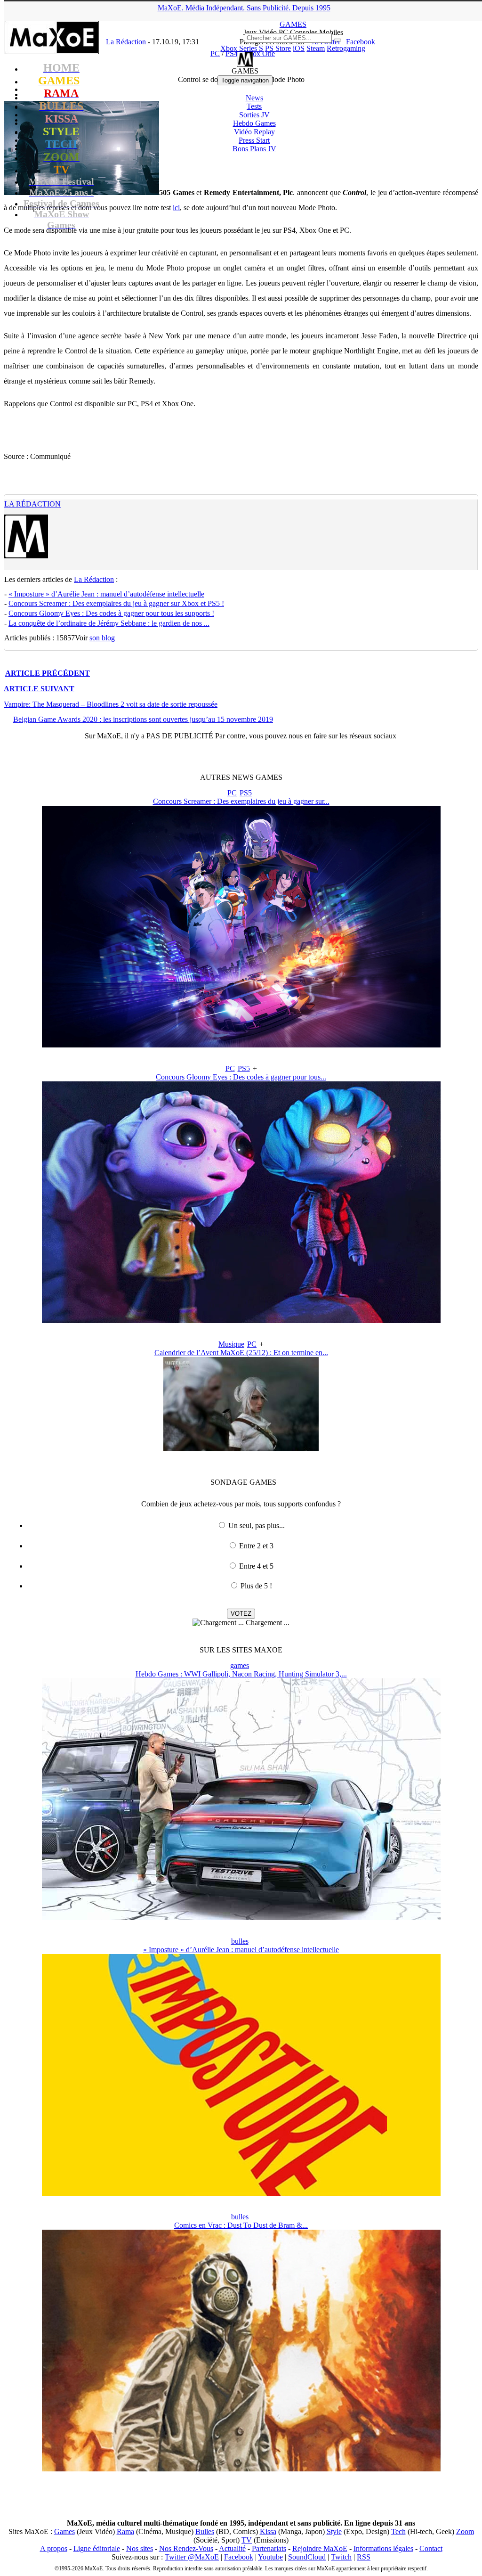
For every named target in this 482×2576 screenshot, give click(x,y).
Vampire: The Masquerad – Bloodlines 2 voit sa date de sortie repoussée (111, 704)
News (254, 98)
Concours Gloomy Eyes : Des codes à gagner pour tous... (241, 1077)
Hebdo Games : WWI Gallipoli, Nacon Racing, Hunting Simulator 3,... (241, 1674)
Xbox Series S (242, 48)
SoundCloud (307, 2557)
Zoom (465, 2531)
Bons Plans (254, 149)
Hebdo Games (254, 123)
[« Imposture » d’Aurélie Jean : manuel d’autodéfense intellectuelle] (241, 2193)
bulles (240, 1941)
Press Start (254, 140)
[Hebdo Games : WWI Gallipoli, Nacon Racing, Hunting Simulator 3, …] (241, 1918)
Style (334, 2531)
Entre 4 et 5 (256, 1566)
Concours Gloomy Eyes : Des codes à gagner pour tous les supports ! (111, 613)
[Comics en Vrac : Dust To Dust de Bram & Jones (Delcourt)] (241, 2469)
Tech (398, 2531)
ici (176, 208)
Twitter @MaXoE (192, 2557)
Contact (431, 2548)
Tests (254, 106)
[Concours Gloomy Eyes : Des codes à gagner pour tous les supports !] (241, 1321)
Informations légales (383, 2548)
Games (64, 2531)
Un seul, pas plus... (257, 1525)
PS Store (278, 48)
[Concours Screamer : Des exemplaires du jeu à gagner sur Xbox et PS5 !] (241, 1045)
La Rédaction (32, 504)
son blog (102, 638)
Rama (125, 2531)
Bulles (205, 2531)
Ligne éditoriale (97, 2548)
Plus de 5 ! (256, 1586)
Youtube (270, 2557)
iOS (299, 48)
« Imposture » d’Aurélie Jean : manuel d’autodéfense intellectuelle (106, 594)
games (240, 1665)
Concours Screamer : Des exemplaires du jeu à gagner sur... (241, 801)
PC (232, 793)
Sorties (254, 115)
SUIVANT (39, 689)
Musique (231, 1344)
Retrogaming (346, 48)
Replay (254, 132)
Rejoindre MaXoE (320, 2548)
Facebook (239, 2557)
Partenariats (269, 2548)
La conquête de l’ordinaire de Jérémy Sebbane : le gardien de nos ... (109, 623)
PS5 (246, 793)
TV (247, 2540)
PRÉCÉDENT (48, 673)
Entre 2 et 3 (256, 1546)
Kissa (268, 2531)
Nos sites (140, 2548)
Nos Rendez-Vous (186, 2548)
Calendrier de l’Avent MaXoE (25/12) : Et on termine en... (241, 1353)
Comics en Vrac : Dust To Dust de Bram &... (241, 2225)
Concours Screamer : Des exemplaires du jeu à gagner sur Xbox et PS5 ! (116, 603)
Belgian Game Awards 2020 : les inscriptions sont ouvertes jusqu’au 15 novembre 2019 (143, 719)
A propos (54, 2548)
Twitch (341, 2557)
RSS (364, 2557)
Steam (316, 48)
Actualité (232, 2548)
